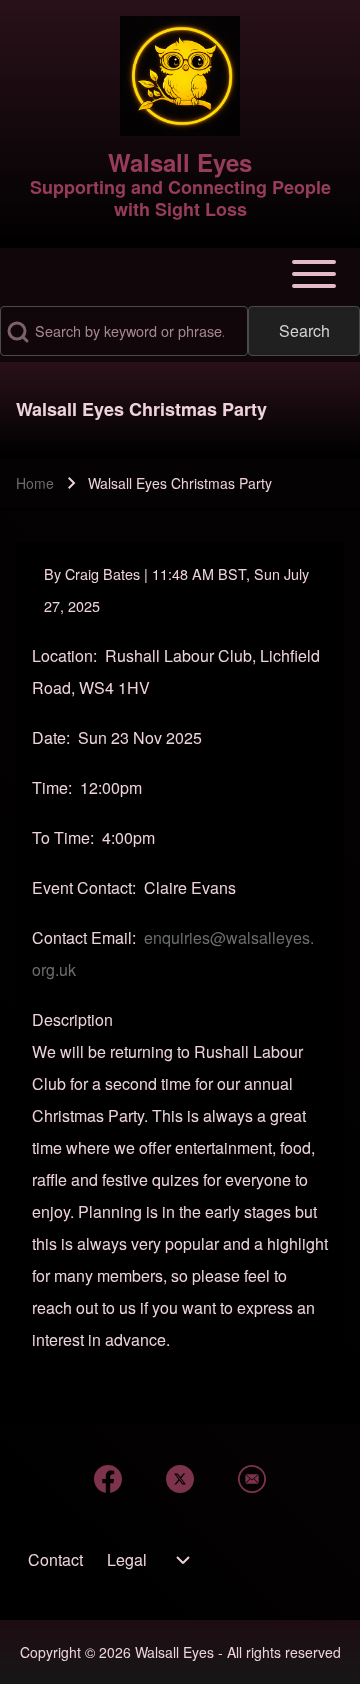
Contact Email (82, 937)
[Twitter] (180, 1479)
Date (49, 737)
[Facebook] (108, 1479)
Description (72, 1019)
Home (35, 483)
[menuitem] (55, 1560)
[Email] (252, 1479)
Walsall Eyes (180, 162)
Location (62, 655)
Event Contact (82, 887)
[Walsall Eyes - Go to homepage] (180, 76)
